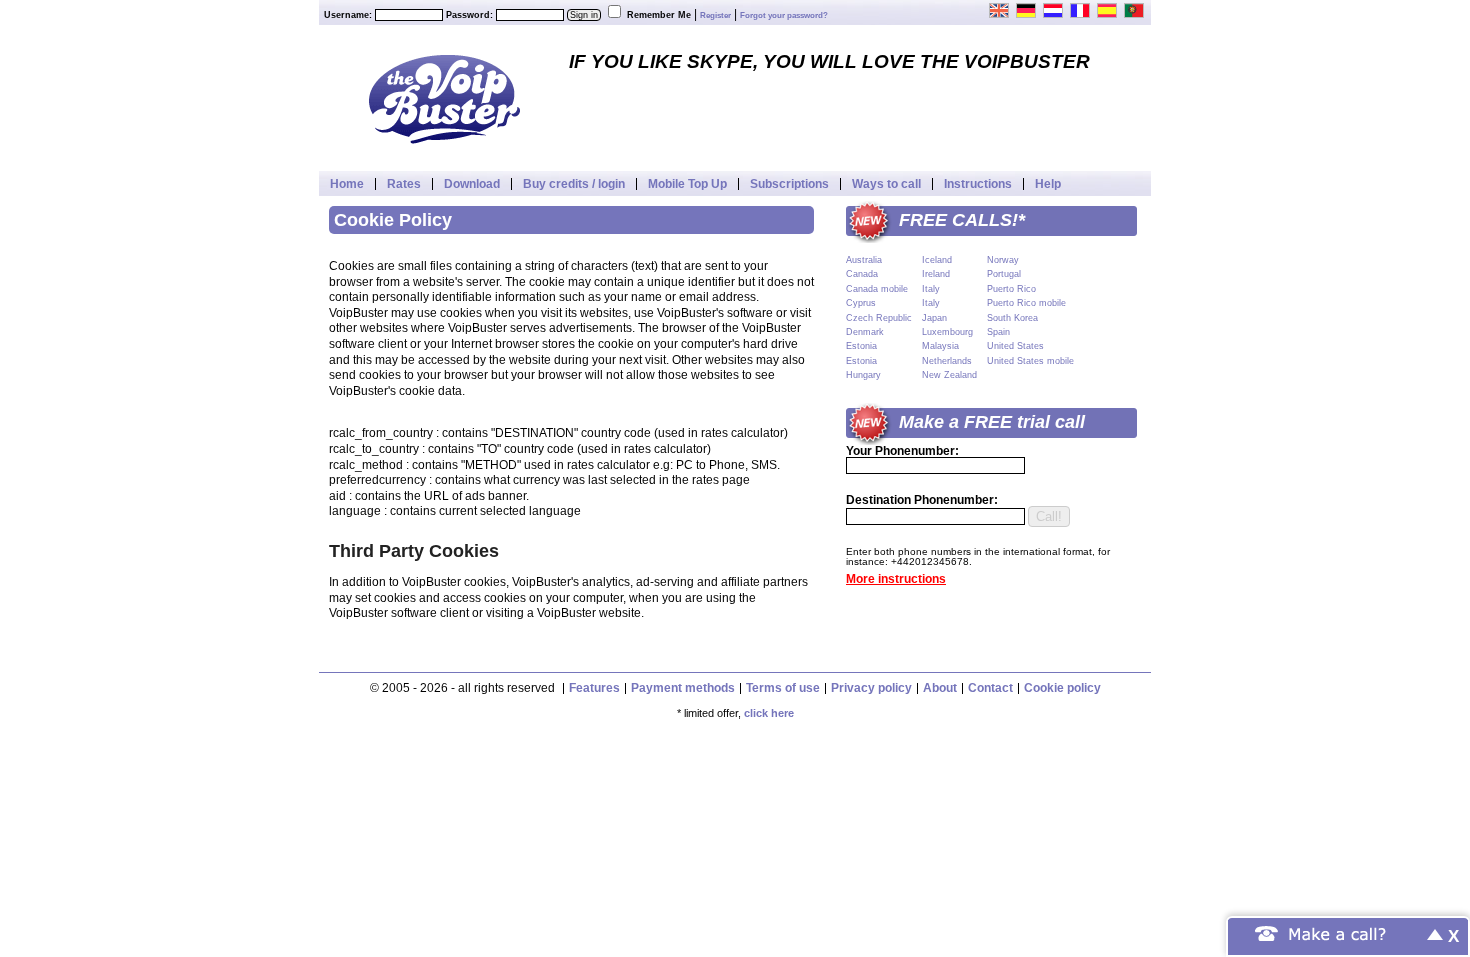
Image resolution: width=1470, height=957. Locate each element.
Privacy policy (871, 688)
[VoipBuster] (444, 98)
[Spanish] (1108, 10)
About (940, 688)
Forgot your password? (784, 15)
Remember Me (659, 15)
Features (594, 688)
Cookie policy (1062, 688)
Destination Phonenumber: (922, 500)
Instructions (978, 184)
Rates (404, 184)
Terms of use (783, 688)
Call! (1049, 516)
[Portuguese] (1135, 10)
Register (715, 15)
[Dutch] (1054, 10)
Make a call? (1338, 932)
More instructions (896, 579)
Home (347, 184)
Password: (469, 15)
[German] (1027, 10)
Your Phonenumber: (902, 451)
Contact (990, 688)
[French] (1081, 10)
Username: (348, 15)
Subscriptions (789, 184)
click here (769, 713)
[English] (1000, 10)
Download (472, 184)
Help (1048, 184)
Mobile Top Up (687, 184)
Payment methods (683, 688)
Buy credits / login (574, 184)
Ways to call (886, 184)
